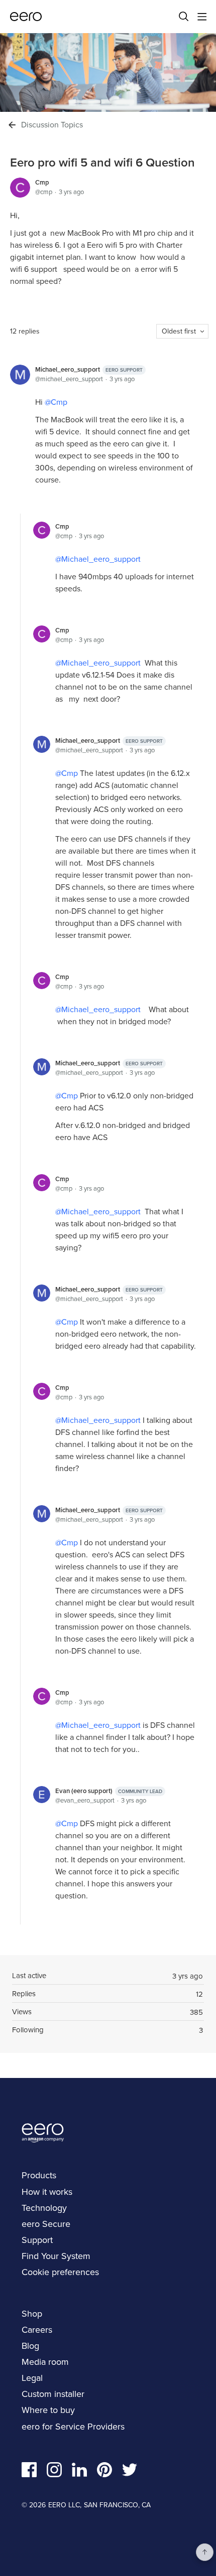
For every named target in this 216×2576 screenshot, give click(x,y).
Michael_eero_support (89, 369)
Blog (30, 2346)
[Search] (184, 17)
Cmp (42, 182)
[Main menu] (202, 17)
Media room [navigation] (45, 2362)
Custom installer (53, 2394)
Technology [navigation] (44, 2208)
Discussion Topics (52, 125)
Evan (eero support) (109, 1791)
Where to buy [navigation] (48, 2410)
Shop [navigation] (32, 2313)
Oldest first (179, 331)
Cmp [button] (59, 402)
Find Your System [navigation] (56, 2256)
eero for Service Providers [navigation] (73, 2426)
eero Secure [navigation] (46, 2224)
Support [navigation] (37, 2240)
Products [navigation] (39, 2175)
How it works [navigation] (47, 2192)
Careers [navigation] (37, 2329)
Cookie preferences (60, 2272)
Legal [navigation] (32, 2378)
